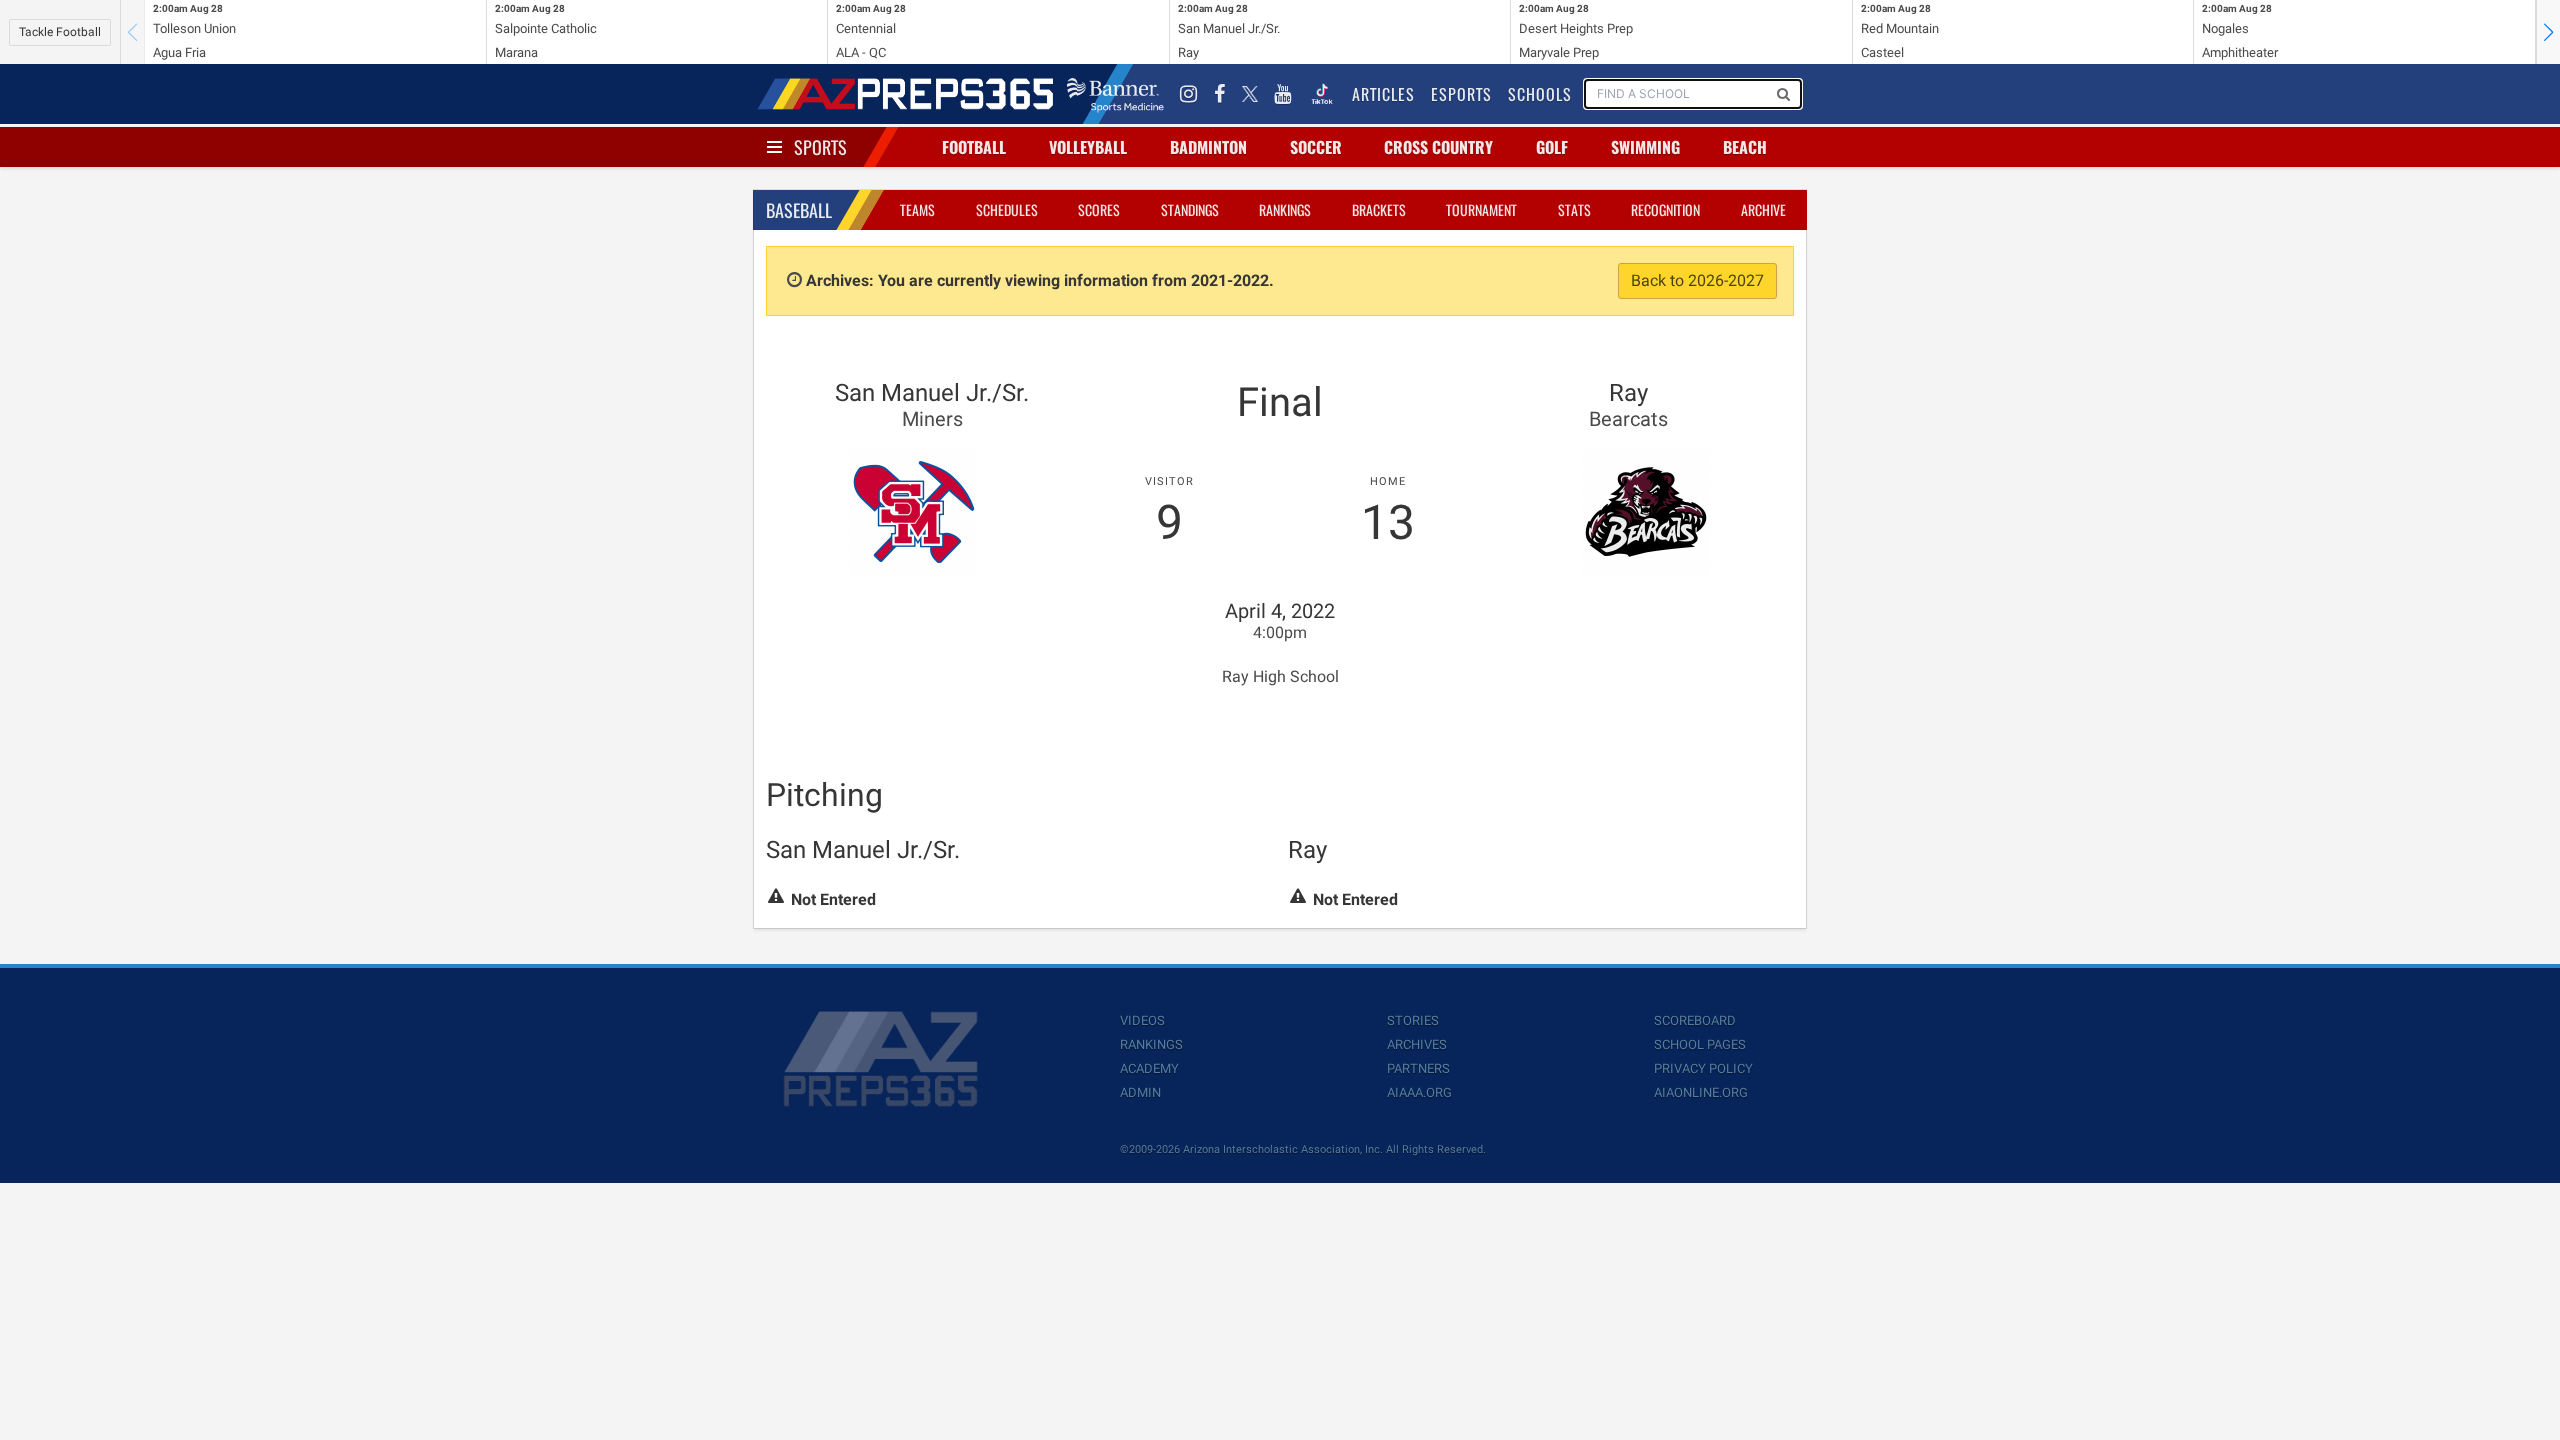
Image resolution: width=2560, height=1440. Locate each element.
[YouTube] (1283, 94)
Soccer (1316, 147)
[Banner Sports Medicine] (1115, 94)
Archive (1763, 209)
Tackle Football (60, 32)
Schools (1540, 94)
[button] (2548, 32)
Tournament (1481, 209)
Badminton (1208, 147)
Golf (1552, 147)
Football (974, 147)
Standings (1190, 209)
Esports (1461, 94)
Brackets (1379, 209)
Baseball (799, 210)
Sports (820, 147)
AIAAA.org (1419, 1092)
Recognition (1665, 209)
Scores (1099, 209)
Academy (1149, 1068)
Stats (1574, 209)
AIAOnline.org (1701, 1092)
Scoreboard (1695, 1020)
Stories (1413, 1020)
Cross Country (1438, 147)
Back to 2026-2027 (1697, 280)
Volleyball (1088, 147)
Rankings (1285, 209)
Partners (1418, 1068)
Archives (1417, 1044)
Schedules (1007, 209)
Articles (1383, 94)
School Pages (1700, 1044)
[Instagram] (1189, 94)
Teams (917, 209)
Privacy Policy (1703, 1068)
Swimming (1645, 147)
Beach (1745, 147)
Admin (1140, 1092)
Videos (1142, 1020)
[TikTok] (1322, 94)
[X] (1250, 94)
